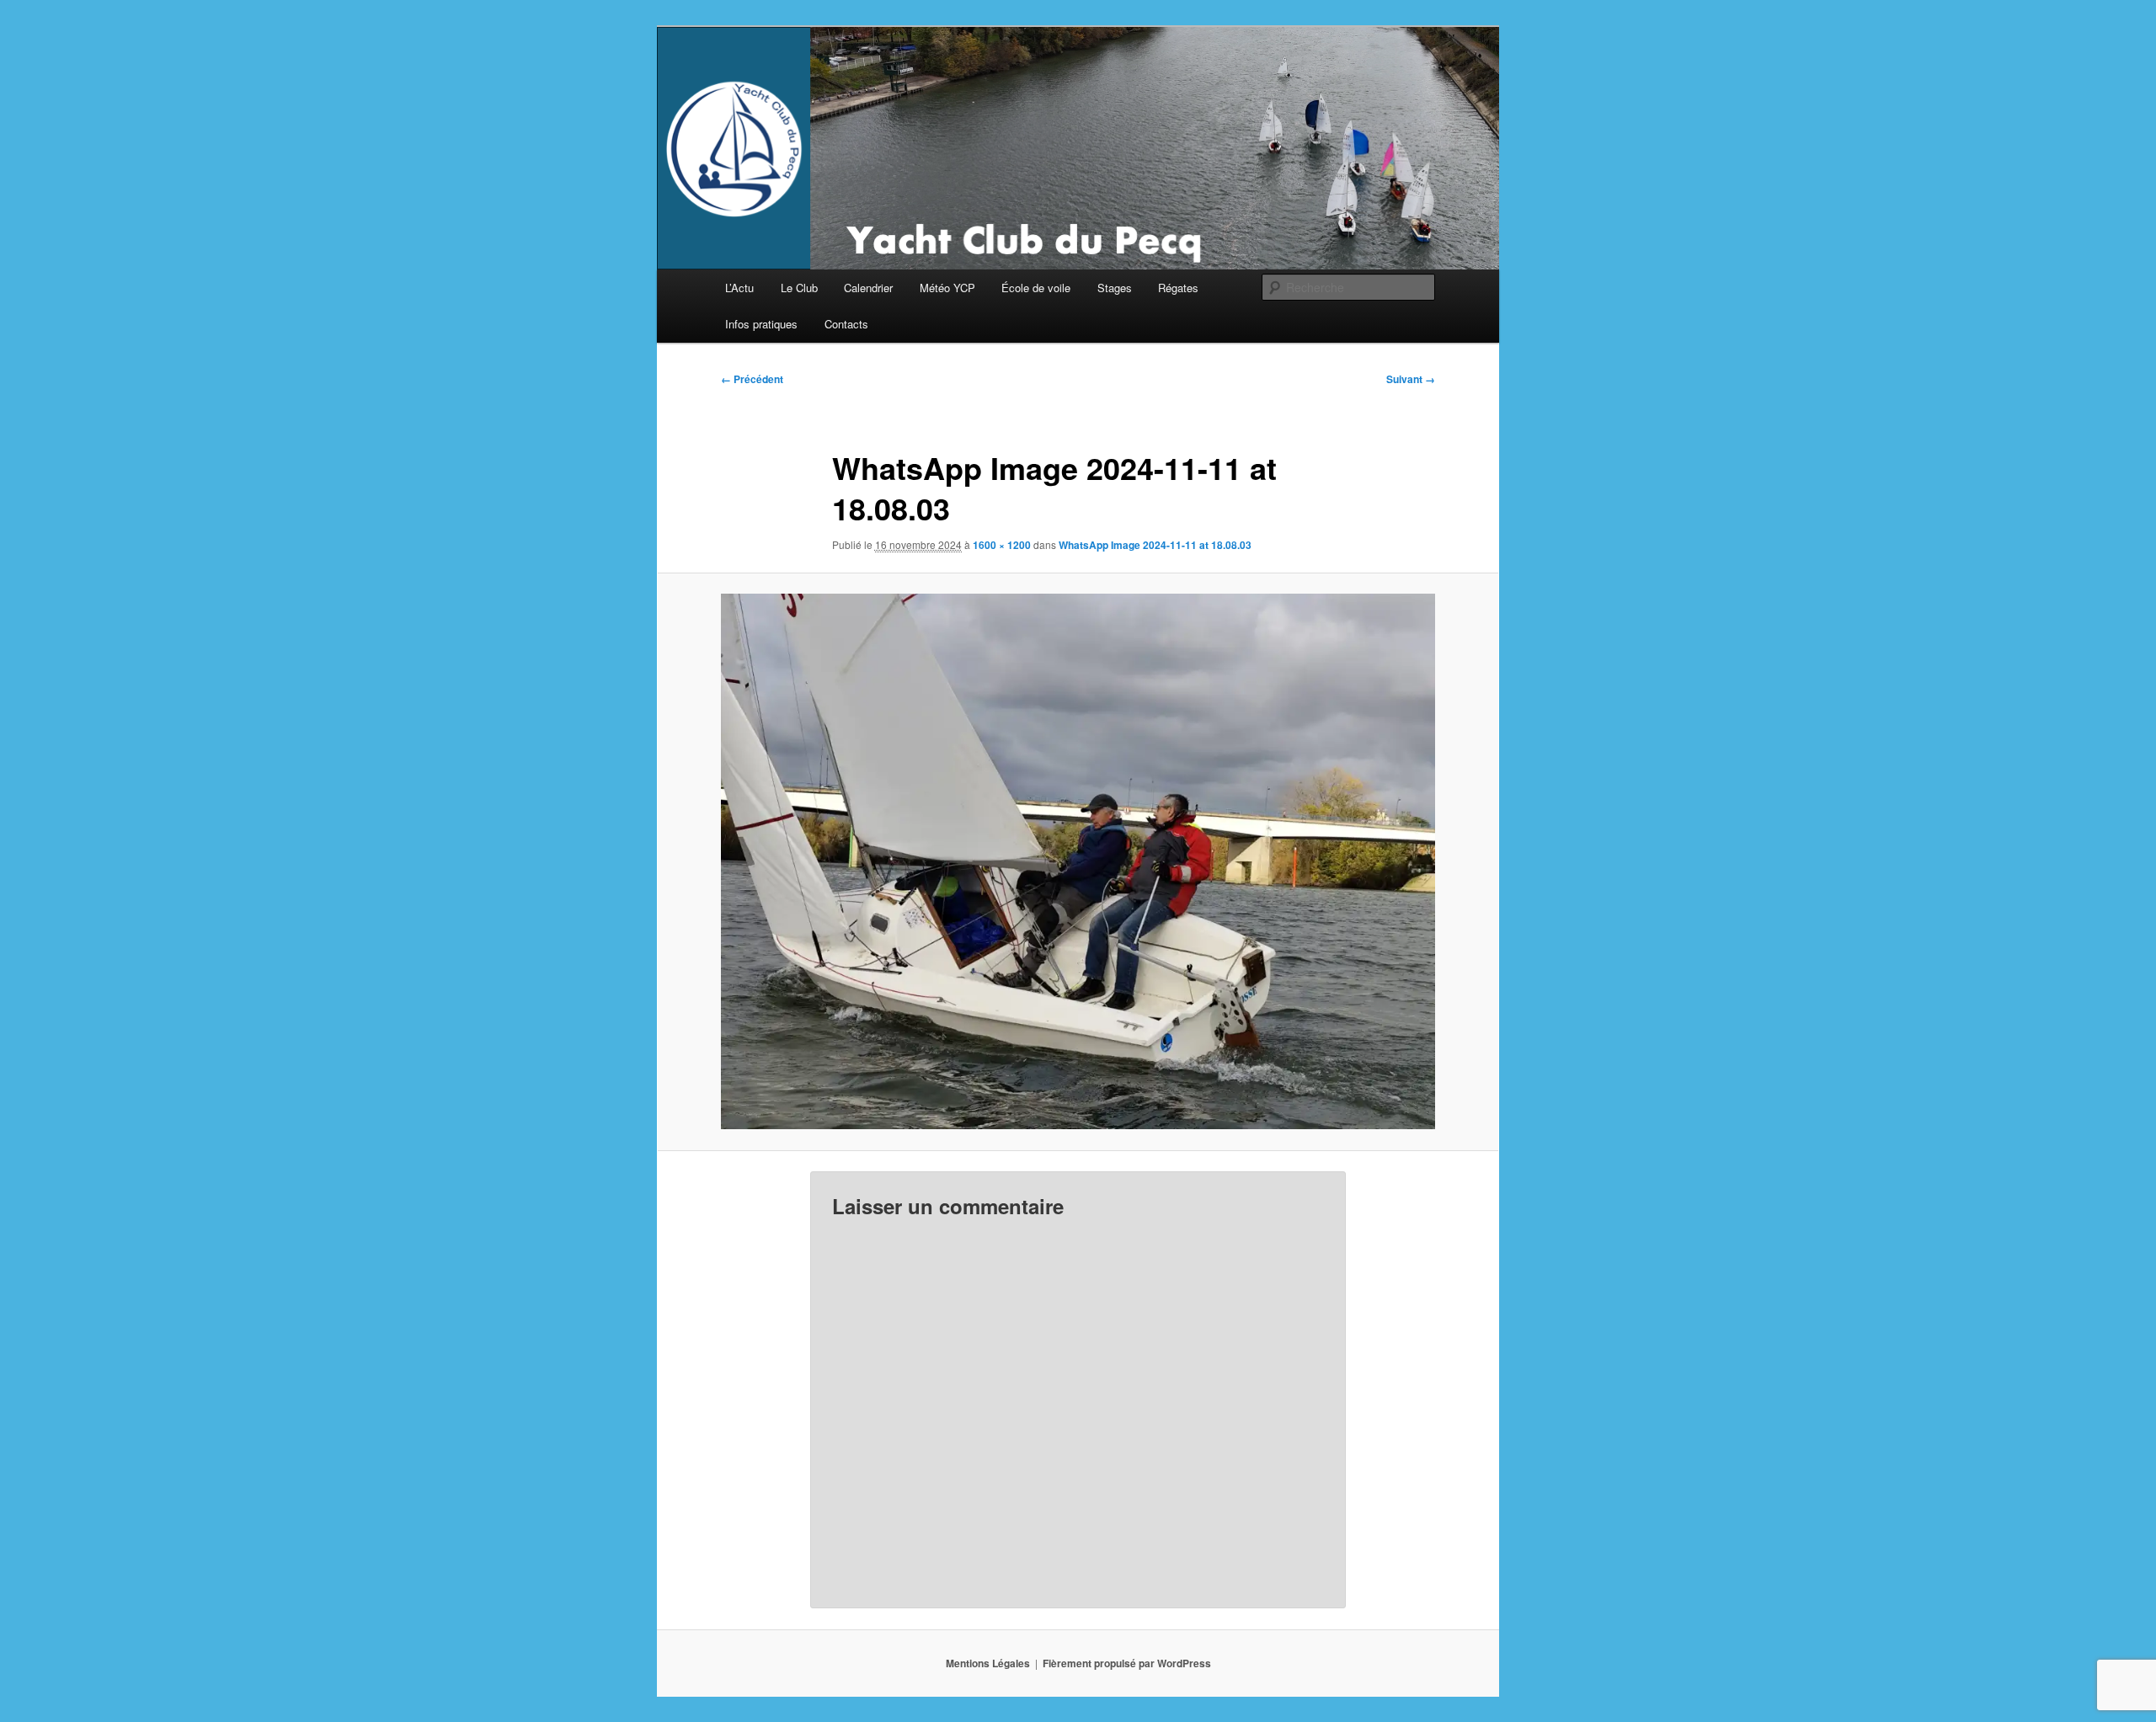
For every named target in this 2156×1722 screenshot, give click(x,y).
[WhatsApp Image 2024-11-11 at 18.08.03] (1078, 861)
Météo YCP (947, 288)
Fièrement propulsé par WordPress (1127, 1663)
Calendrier (868, 288)
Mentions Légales (988, 1663)
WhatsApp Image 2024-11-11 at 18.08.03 (1155, 545)
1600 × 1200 (1002, 545)
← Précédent (752, 379)
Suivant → (1411, 379)
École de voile (1036, 288)
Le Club (799, 288)
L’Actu (739, 288)
